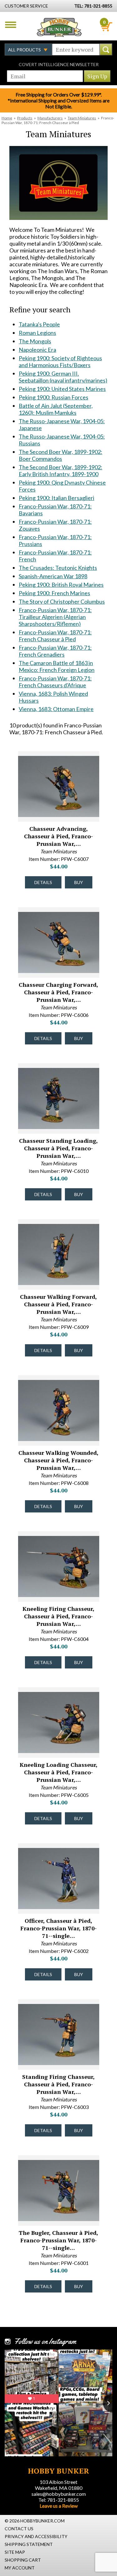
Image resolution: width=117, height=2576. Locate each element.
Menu (11, 25)
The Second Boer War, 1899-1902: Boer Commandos (61, 455)
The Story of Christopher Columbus (62, 601)
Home (7, 118)
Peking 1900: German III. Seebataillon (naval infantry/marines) (63, 377)
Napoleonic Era (37, 350)
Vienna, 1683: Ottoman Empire (56, 709)
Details (43, 882)
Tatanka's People (39, 324)
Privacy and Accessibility (36, 2536)
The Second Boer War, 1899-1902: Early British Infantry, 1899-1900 (61, 471)
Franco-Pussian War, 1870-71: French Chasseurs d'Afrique (55, 682)
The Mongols (35, 341)
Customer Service (26, 6)
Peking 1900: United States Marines (62, 389)
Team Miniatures (82, 118)
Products (25, 118)
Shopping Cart (23, 2560)
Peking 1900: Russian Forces (54, 397)
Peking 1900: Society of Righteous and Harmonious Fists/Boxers (60, 362)
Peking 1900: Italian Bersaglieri (56, 498)
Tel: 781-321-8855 (59, 2500)
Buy (79, 882)
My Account (20, 2568)
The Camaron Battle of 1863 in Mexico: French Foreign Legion (57, 666)
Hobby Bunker (59, 27)
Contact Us (19, 2529)
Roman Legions (37, 333)
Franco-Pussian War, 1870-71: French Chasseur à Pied (55, 636)
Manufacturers (50, 118)
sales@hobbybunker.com (59, 2494)
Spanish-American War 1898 (53, 576)
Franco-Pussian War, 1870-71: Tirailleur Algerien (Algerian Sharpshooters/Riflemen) (55, 617)
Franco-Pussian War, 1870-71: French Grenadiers (55, 651)
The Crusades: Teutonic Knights (58, 568)
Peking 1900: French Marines (54, 593)
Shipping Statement (29, 2544)
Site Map (15, 2552)
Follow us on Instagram (45, 2341)
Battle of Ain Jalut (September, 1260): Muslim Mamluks (56, 409)
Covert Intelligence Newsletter (59, 64)
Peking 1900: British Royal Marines (61, 585)
